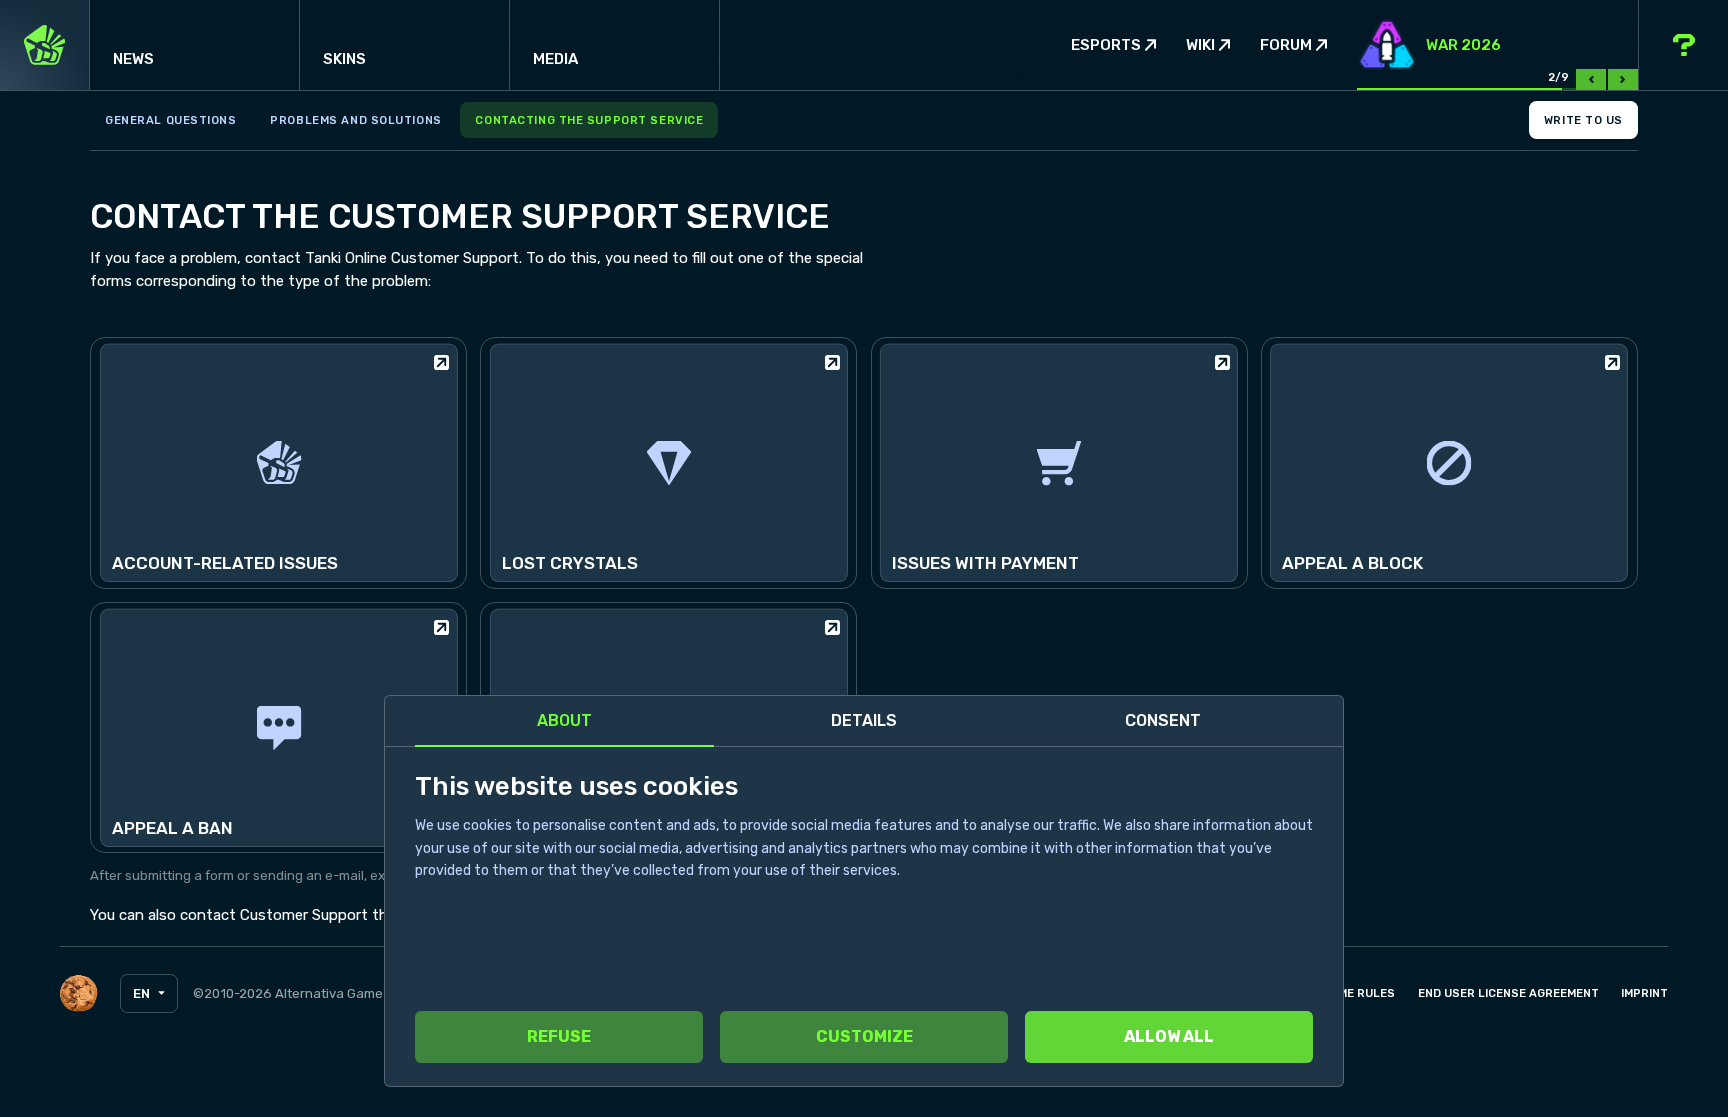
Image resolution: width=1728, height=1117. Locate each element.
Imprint (1644, 993)
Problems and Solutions (355, 120)
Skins (344, 59)
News (133, 59)
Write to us (1583, 120)
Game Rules (1358, 993)
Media (555, 59)
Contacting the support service (589, 120)
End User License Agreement (1508, 993)
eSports (1106, 45)
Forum (1286, 45)
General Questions (171, 120)
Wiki (1200, 45)
